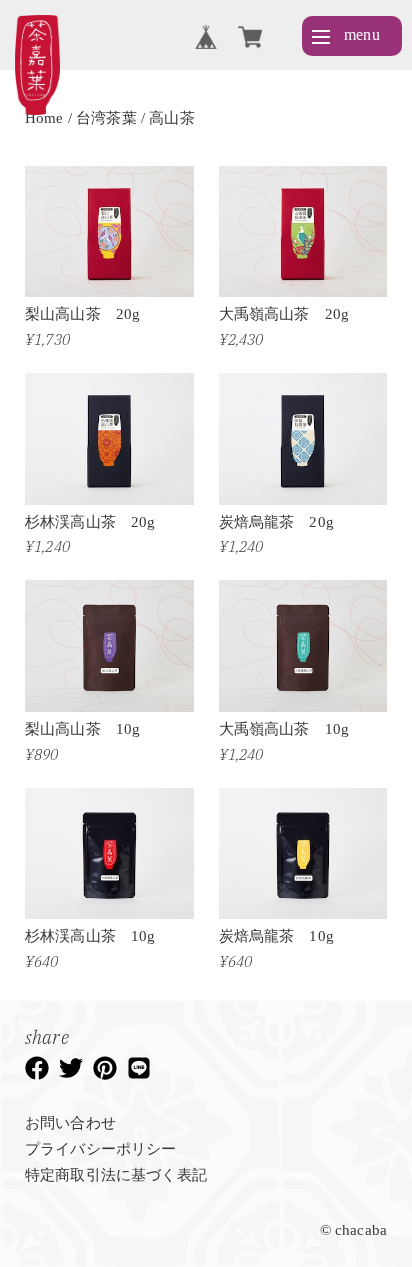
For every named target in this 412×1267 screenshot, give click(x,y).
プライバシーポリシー (101, 1149)
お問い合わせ (70, 1123)
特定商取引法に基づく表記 (116, 1175)
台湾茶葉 (106, 118)
